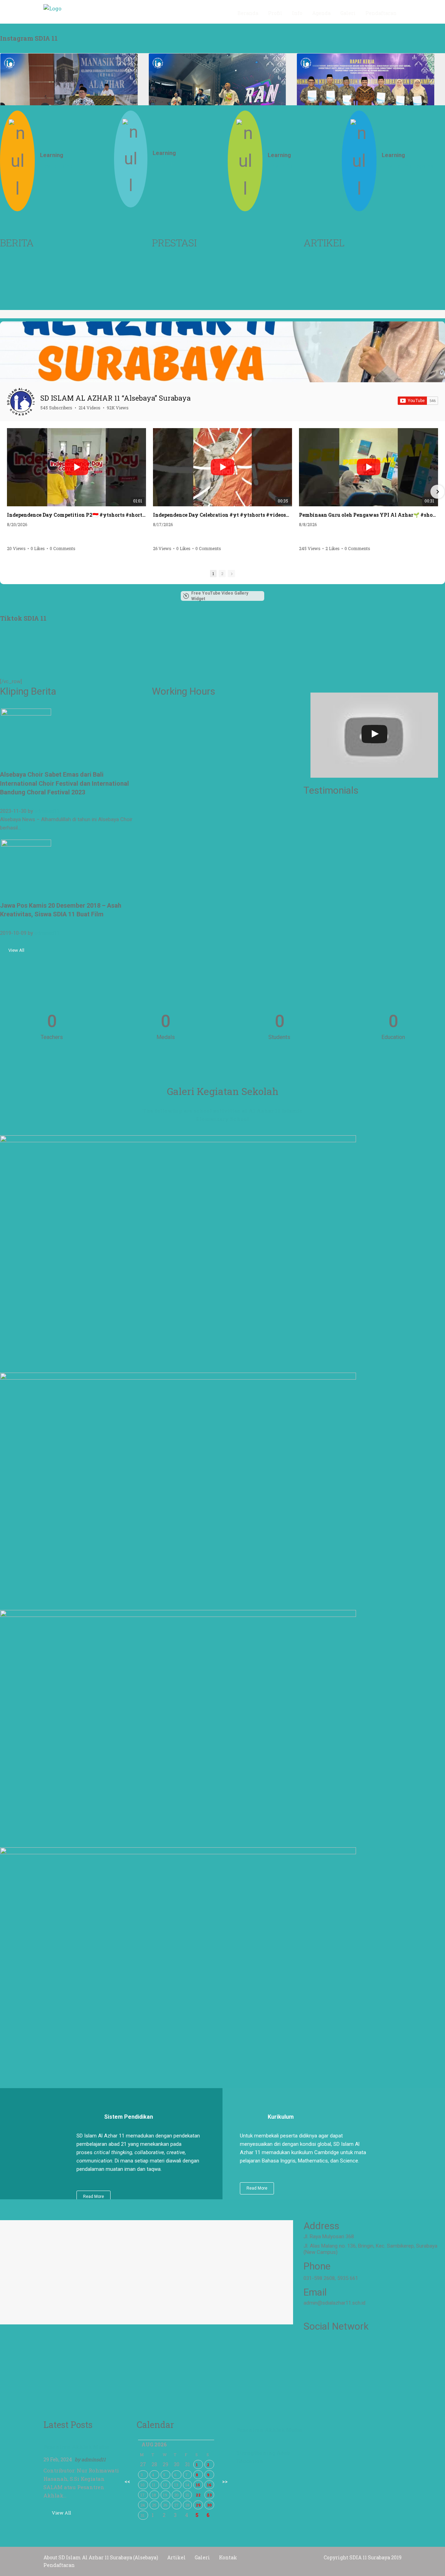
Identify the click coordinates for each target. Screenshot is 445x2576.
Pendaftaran (381, 13)
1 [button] (213, 574)
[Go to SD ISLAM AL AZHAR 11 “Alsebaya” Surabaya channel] (21, 402)
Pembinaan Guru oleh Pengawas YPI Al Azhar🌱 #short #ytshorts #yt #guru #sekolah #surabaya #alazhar (369, 515)
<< (127, 2481)
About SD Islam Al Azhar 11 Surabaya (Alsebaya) (101, 2557)
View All (16, 950)
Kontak (228, 2557)
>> (225, 2481)
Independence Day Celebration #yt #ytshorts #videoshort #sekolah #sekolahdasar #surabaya (222, 515)
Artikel (176, 2557)
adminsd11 (47, 811)
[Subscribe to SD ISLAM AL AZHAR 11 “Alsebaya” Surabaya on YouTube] (418, 401)
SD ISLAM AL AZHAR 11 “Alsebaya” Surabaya (115, 398)
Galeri (202, 2557)
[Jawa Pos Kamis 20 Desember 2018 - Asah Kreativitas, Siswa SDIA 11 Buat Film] (26, 864)
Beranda (248, 13)
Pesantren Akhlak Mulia (76, 2447)
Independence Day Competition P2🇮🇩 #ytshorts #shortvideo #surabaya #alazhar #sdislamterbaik (76, 515)
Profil (275, 13)
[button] (8, 492)
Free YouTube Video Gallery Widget (220, 596)
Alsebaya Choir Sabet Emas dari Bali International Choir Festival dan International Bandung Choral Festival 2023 (64, 783)
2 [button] (222, 574)
